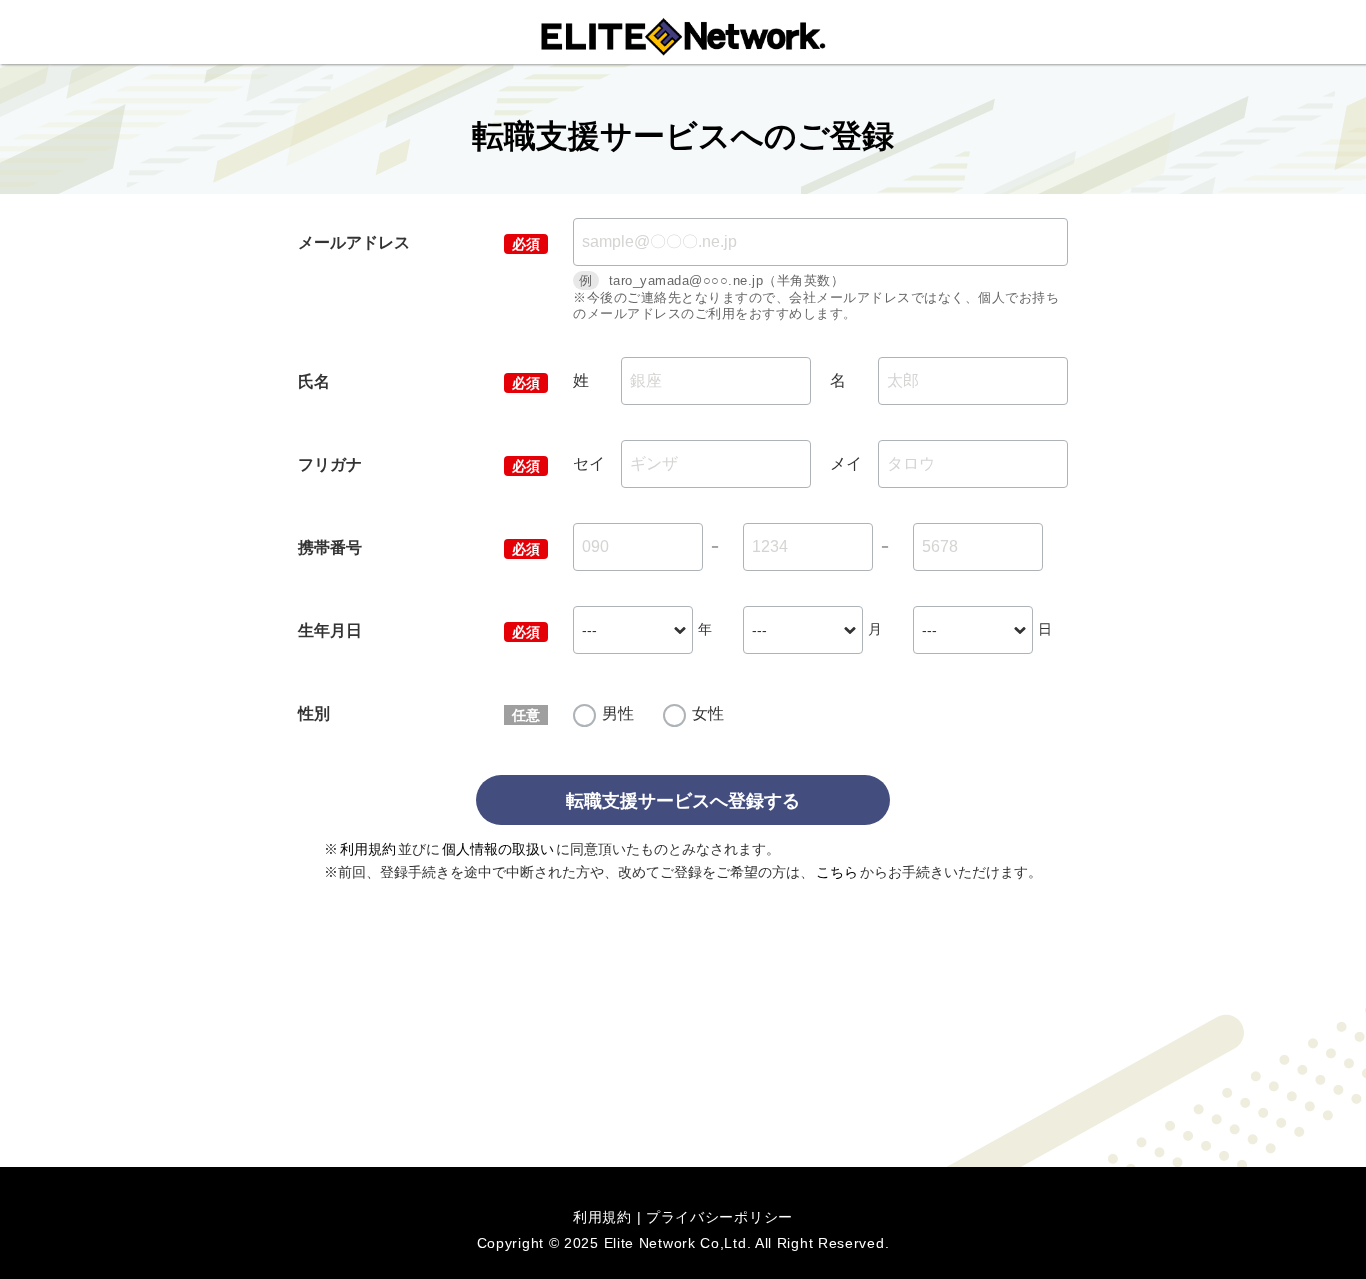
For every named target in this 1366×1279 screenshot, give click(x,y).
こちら (837, 872)
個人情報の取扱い (498, 849)
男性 (618, 713)
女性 (708, 713)
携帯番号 (330, 547)
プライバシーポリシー (719, 1217)
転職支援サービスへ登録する (683, 801)
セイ (589, 463)
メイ (846, 463)
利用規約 (368, 849)
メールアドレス (354, 242)
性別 (314, 713)
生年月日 (330, 630)
